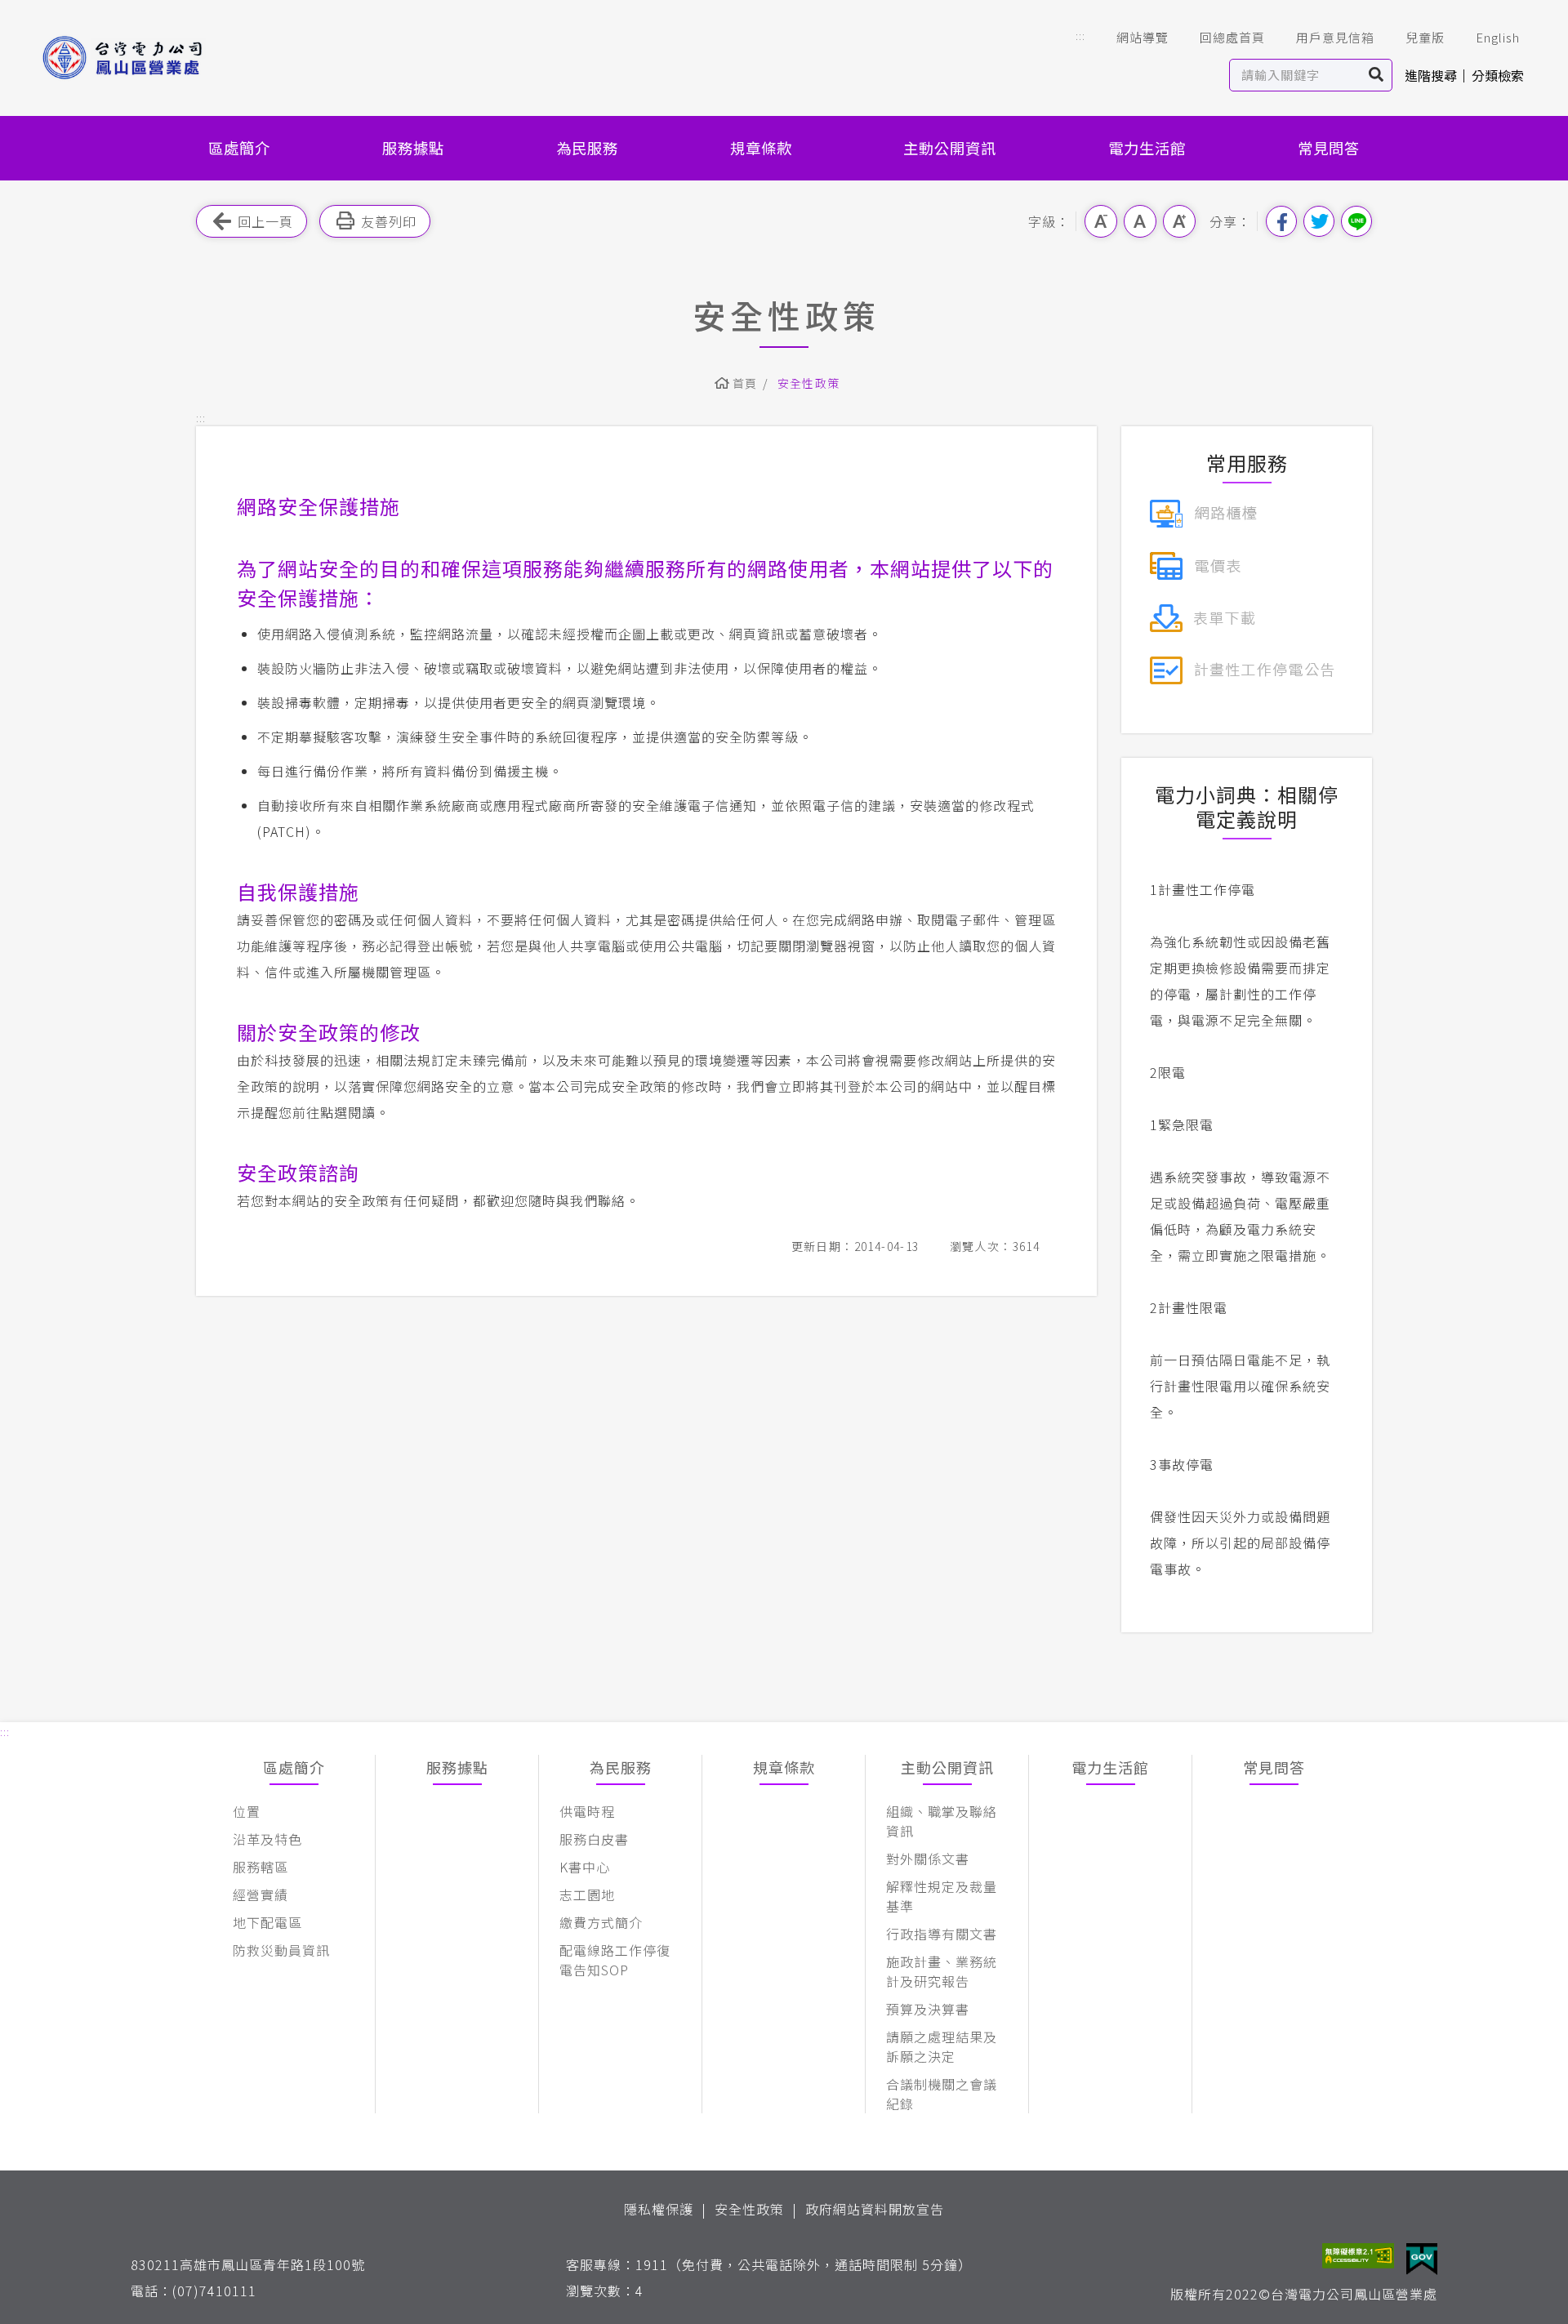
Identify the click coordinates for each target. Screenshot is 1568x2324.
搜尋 (1376, 75)
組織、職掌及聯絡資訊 (942, 1821)
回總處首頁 (1232, 37)
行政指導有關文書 (942, 1934)
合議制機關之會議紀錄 (942, 2094)
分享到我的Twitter (1319, 221)
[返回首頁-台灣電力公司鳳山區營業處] (149, 58)
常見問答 (1329, 148)
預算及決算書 (928, 2009)
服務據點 (413, 148)
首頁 (745, 383)
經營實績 (261, 1894)
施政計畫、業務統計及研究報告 (942, 1971)
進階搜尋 (1431, 75)
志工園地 (587, 1894)
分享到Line (1356, 221)
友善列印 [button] (389, 221)
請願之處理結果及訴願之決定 (942, 2046)
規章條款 (761, 148)
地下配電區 (267, 1922)
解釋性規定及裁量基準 (942, 1896)
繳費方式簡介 (601, 1922)
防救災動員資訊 (281, 1950)
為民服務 (587, 148)
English (1498, 37)
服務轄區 (261, 1867)
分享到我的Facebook (1281, 221)
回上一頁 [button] (265, 221)
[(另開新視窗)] (1203, 511)
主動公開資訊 (950, 148)
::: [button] (1080, 36)
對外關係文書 (928, 1859)
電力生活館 (1147, 148)
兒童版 (1425, 37)
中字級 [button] (1140, 221)
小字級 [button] (1101, 221)
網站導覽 (1143, 37)
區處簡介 (239, 148)
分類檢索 (1498, 75)
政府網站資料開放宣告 (875, 2209)
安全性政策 (749, 2209)
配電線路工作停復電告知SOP (615, 1960)
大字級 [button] (1179, 221)
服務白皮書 (594, 1839)
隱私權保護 (659, 2209)
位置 (247, 1811)
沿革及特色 (267, 1839)
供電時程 (587, 1811)
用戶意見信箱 (1335, 37)
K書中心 (585, 1867)
